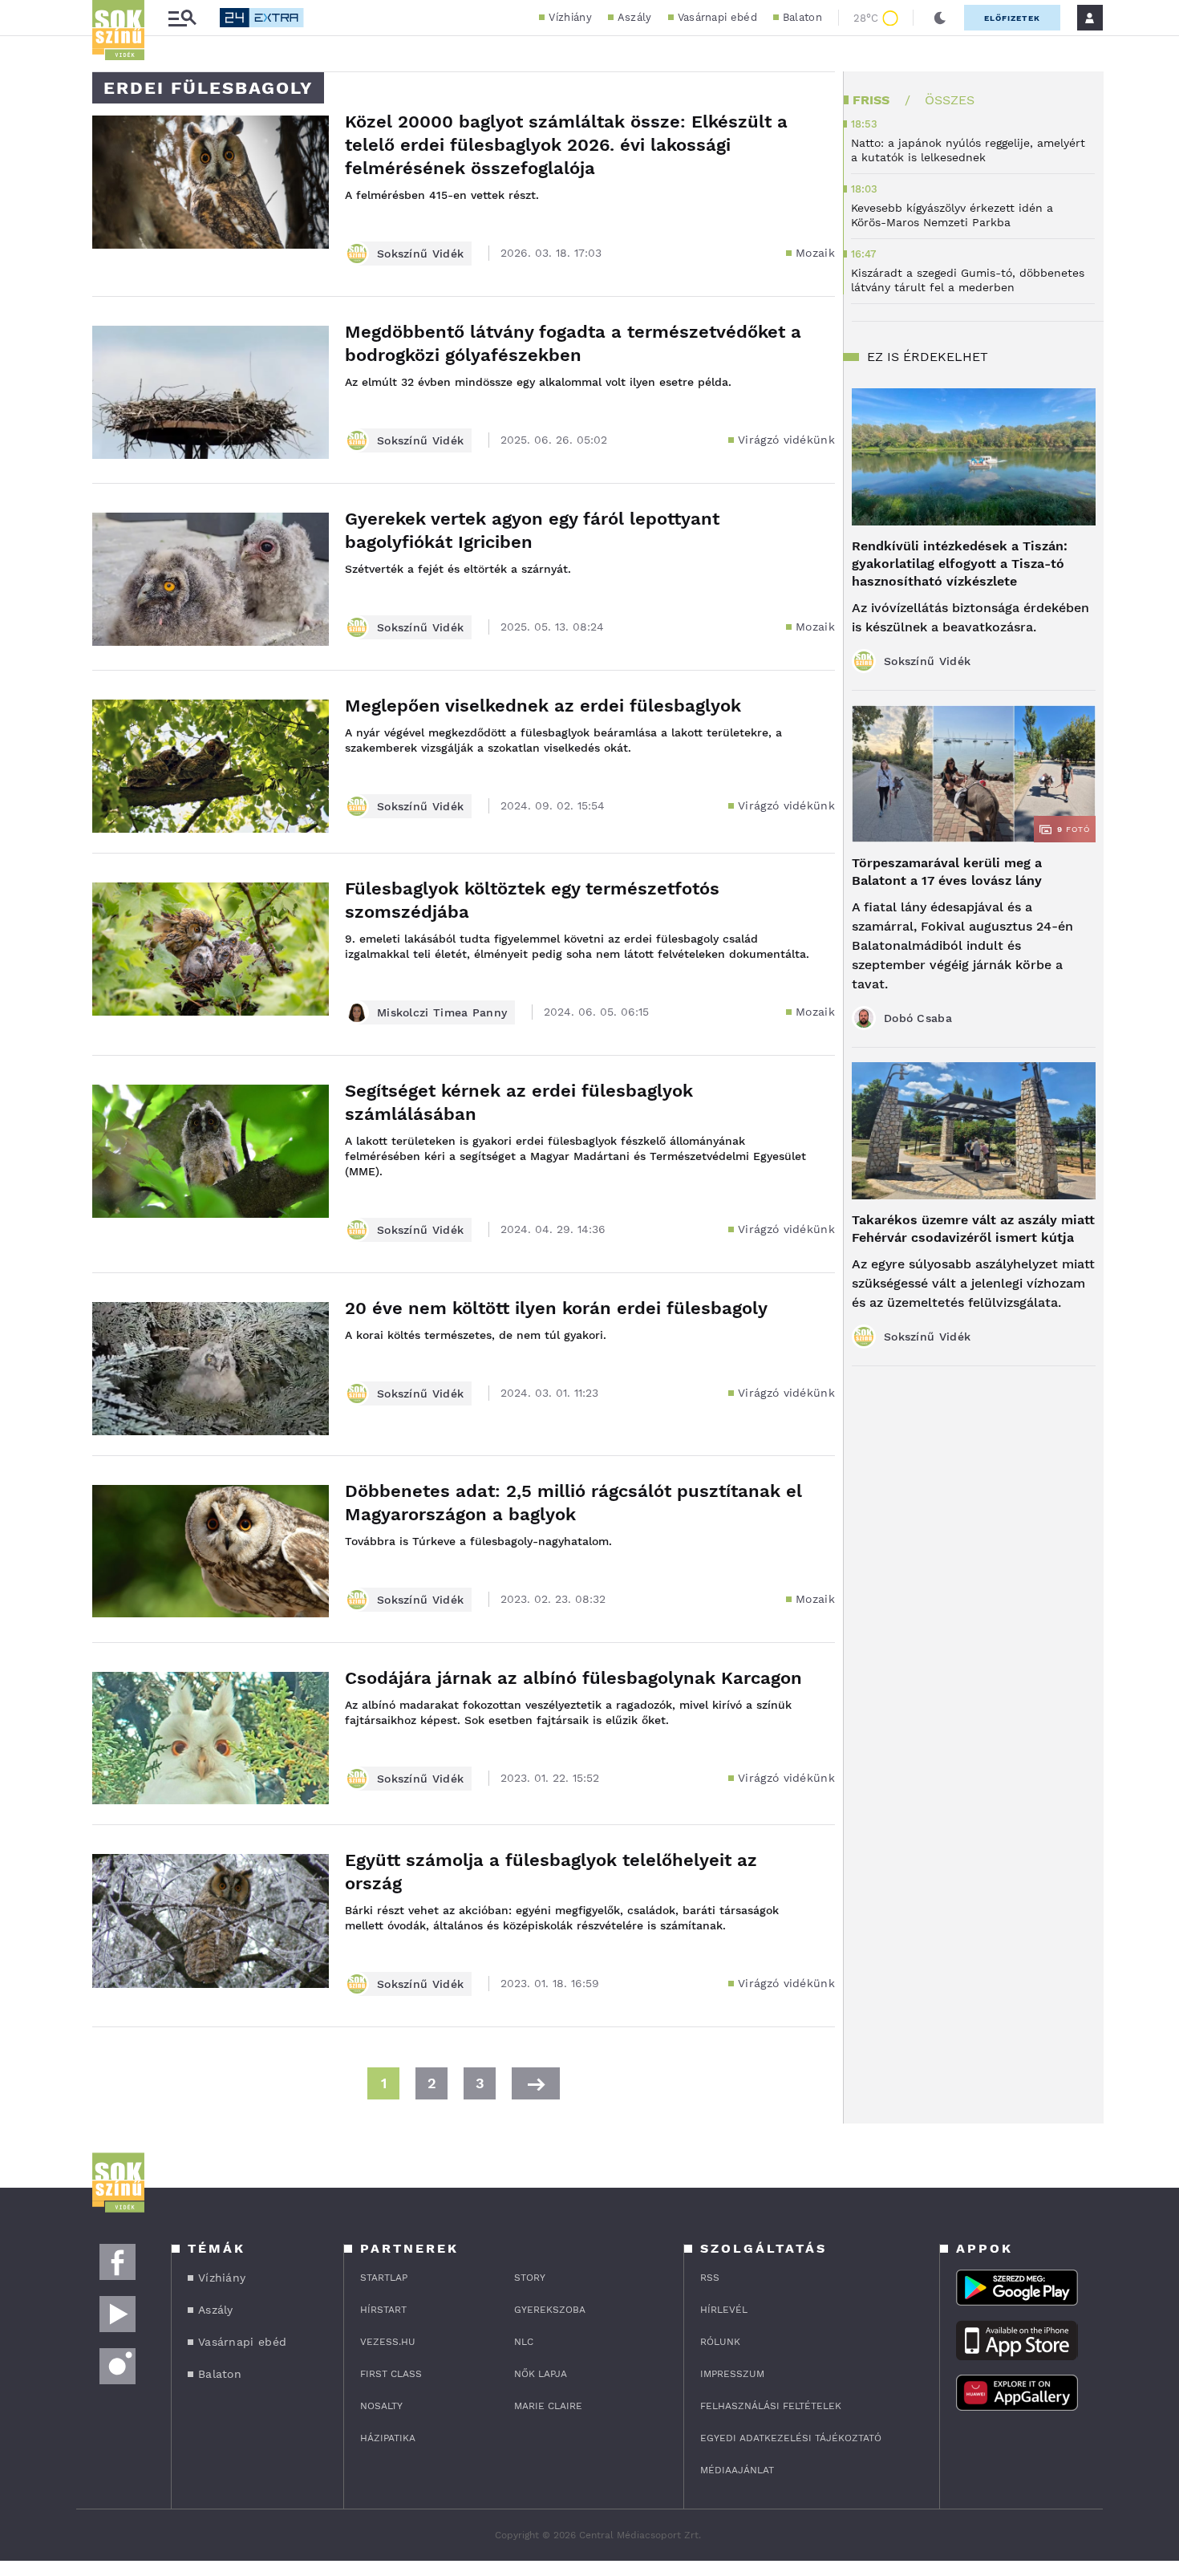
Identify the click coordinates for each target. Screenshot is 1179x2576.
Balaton (802, 17)
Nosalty (381, 2406)
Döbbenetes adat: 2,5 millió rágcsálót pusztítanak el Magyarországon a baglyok (573, 1503)
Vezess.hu (388, 2342)
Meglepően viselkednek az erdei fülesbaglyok (543, 706)
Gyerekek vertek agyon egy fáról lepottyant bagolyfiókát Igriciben (532, 530)
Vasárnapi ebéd (717, 17)
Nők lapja (541, 2374)
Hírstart (383, 2310)
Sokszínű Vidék (420, 254)
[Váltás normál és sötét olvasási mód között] (940, 18)
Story (530, 2278)
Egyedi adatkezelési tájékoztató (791, 2438)
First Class (391, 2374)
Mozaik (815, 253)
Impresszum (732, 2374)
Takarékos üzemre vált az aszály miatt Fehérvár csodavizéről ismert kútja (973, 1229)
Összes (950, 100)
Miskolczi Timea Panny (442, 1012)
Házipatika (388, 2438)
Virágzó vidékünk (786, 440)
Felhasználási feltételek (771, 2406)
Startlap (384, 2278)
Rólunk (720, 2342)
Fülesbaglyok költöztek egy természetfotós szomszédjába (532, 900)
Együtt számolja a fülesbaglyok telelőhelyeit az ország (551, 1872)
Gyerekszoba (550, 2310)
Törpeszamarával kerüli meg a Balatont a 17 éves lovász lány (947, 872)
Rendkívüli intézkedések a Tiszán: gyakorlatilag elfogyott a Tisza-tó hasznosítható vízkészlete (960, 564)
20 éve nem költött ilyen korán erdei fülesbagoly (556, 1308)
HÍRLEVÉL (724, 2310)
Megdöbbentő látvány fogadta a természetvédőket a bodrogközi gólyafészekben (573, 343)
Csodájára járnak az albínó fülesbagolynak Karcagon (573, 1678)
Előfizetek (1012, 18)
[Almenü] (182, 18)
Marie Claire (548, 2406)
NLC (524, 2342)
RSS (710, 2278)
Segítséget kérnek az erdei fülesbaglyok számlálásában (519, 1102)
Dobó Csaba (918, 1018)
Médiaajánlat (737, 2470)
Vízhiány (570, 17)
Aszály (635, 17)
